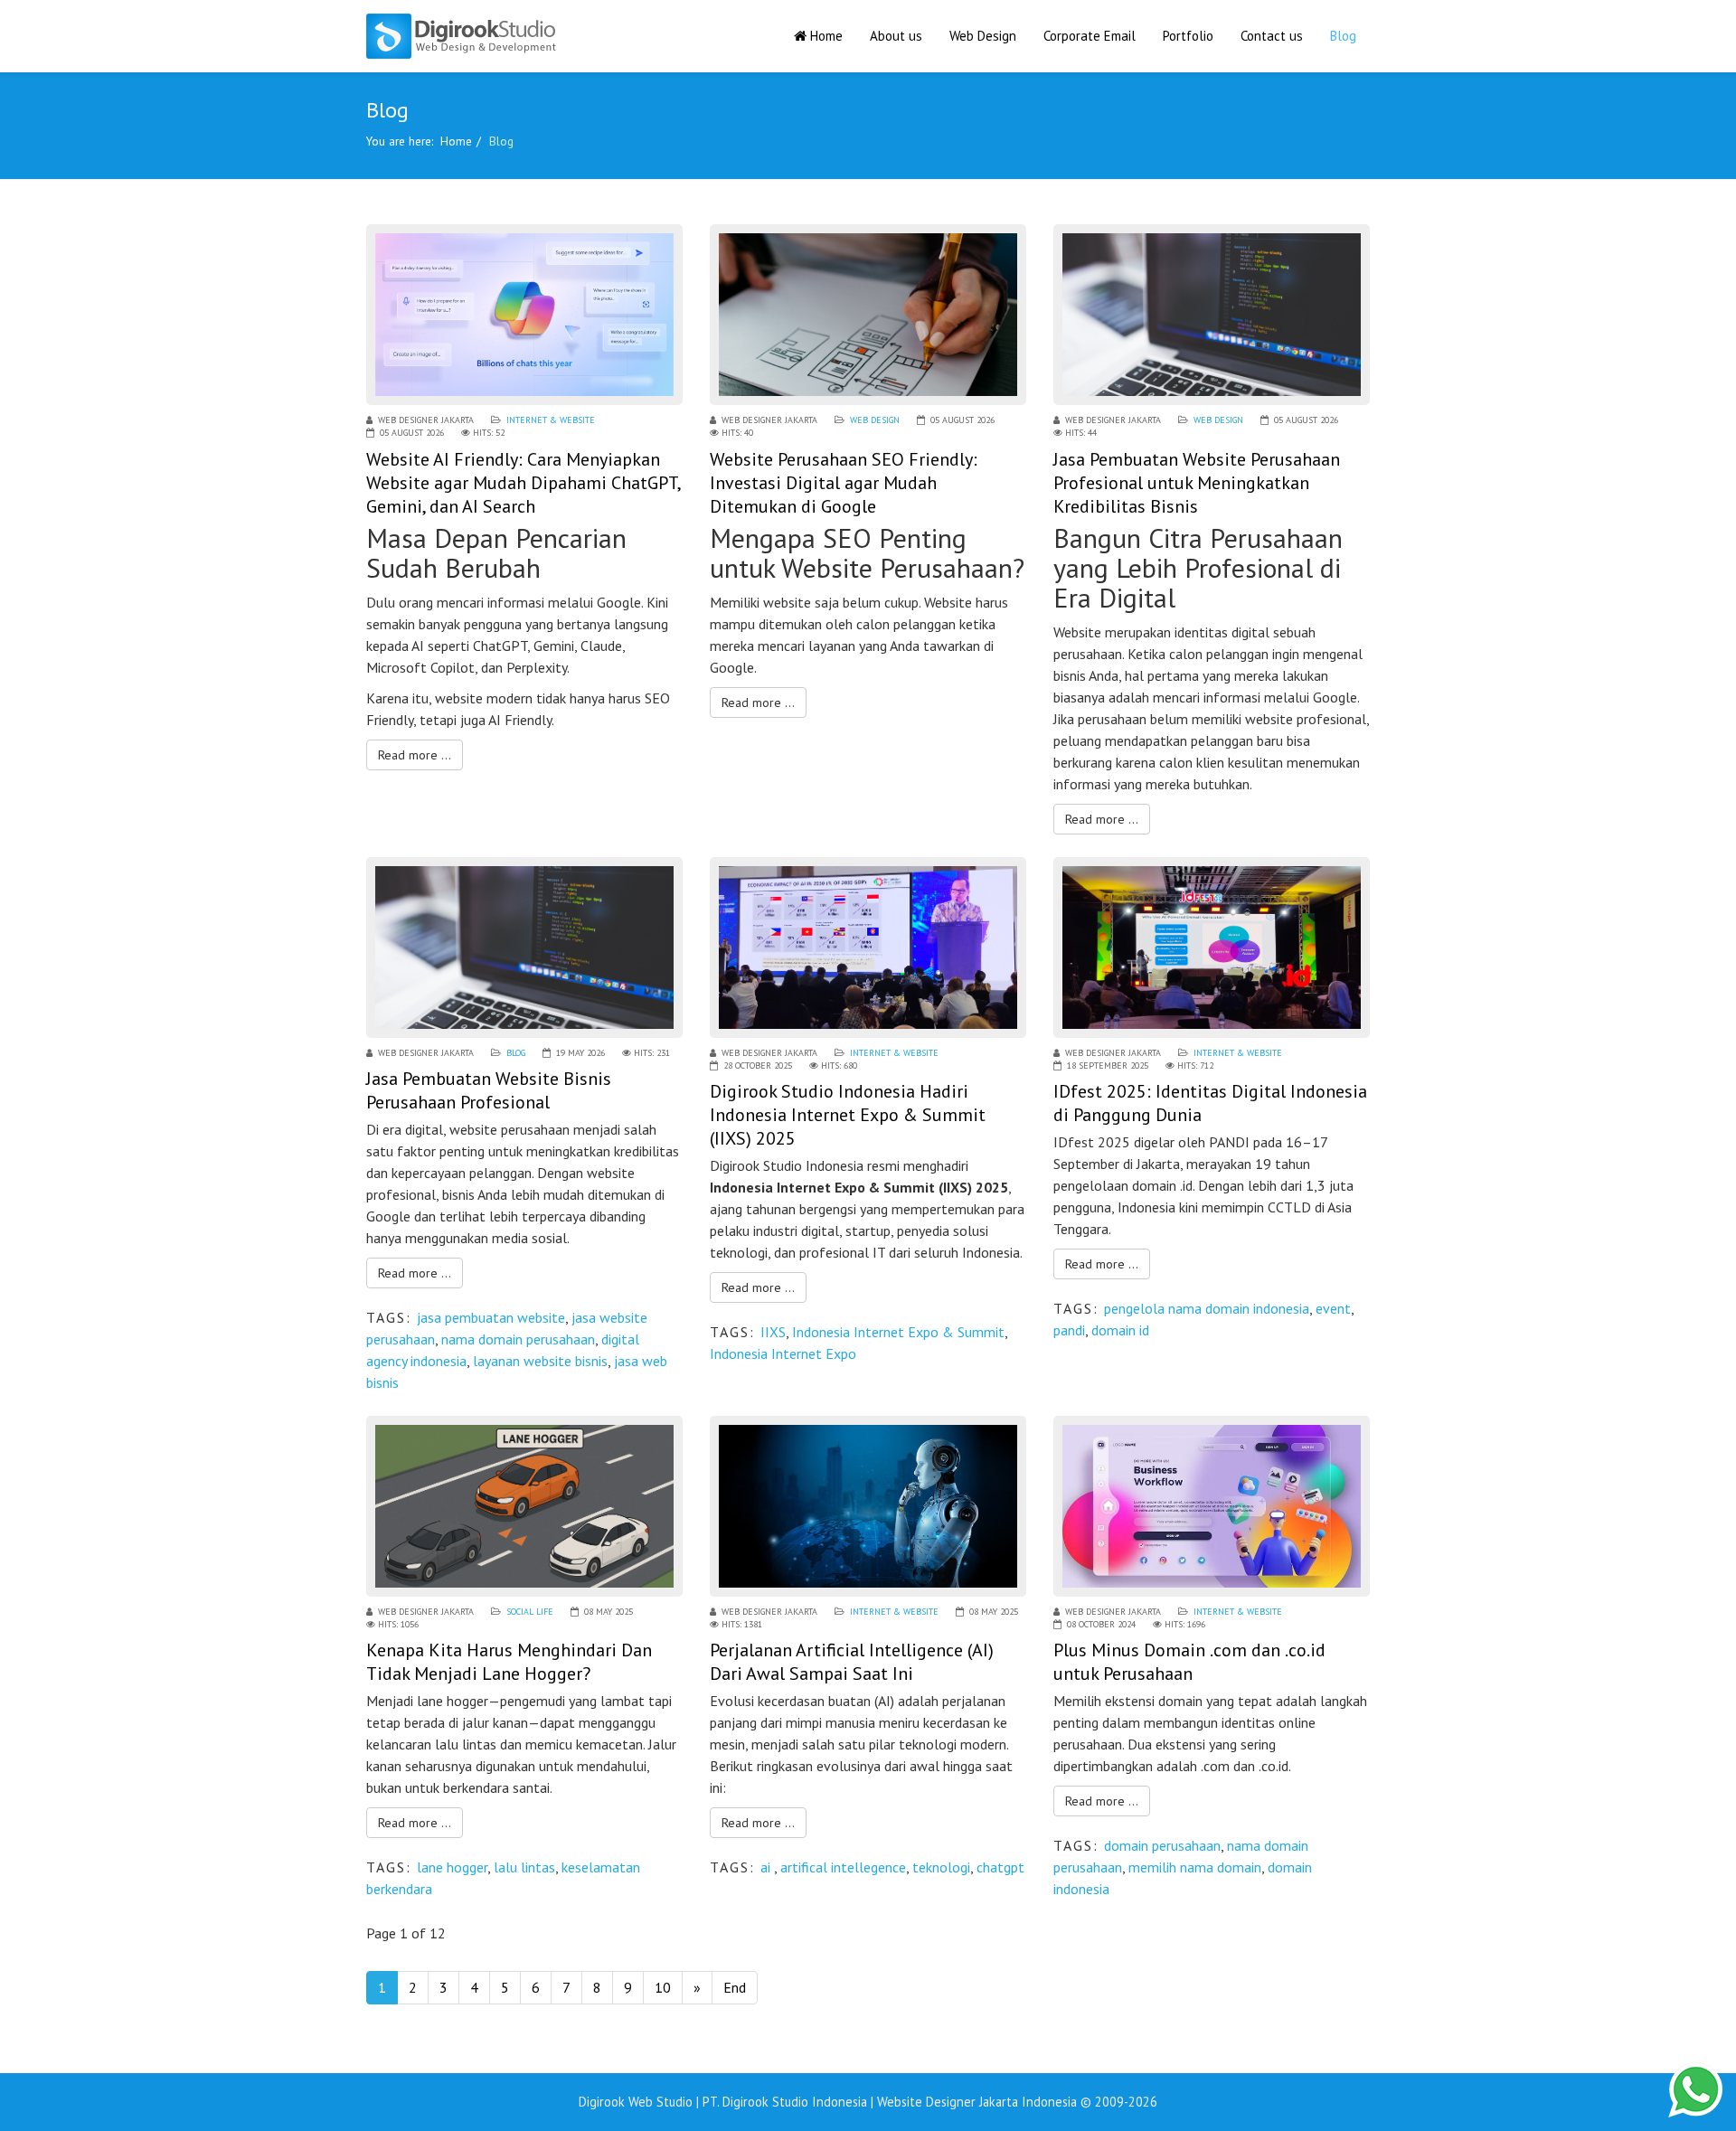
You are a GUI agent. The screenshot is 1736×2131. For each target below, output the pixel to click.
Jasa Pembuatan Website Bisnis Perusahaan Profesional (489, 1090)
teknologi (941, 1867)
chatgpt (1000, 1867)
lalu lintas (524, 1867)
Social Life (530, 1612)
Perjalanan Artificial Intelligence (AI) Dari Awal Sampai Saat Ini (852, 1662)
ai (767, 1867)
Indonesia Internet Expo (783, 1353)
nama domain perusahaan (518, 1339)
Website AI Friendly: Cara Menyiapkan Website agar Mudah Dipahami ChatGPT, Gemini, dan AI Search (523, 483)
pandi (1069, 1330)
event (1333, 1308)
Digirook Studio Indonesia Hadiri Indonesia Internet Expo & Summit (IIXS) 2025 (848, 1115)
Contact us (1272, 36)
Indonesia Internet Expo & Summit (898, 1332)
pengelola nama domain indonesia (1207, 1308)
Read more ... (415, 755)
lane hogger (452, 1867)
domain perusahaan (1162, 1845)
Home (825, 36)
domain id (1120, 1330)
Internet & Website (551, 420)
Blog (1343, 36)
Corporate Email (1090, 36)
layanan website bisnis (540, 1361)
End (735, 1987)
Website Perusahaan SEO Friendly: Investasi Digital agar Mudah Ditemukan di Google (844, 483)
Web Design (983, 36)
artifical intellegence (843, 1867)
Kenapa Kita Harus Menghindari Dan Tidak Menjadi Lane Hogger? (509, 1662)
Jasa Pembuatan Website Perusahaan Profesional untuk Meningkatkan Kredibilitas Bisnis (1197, 483)
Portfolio (1188, 36)
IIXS (773, 1332)
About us (896, 36)
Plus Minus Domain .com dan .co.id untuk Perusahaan (1189, 1662)
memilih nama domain (1195, 1867)
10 (663, 1987)
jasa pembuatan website (491, 1317)
